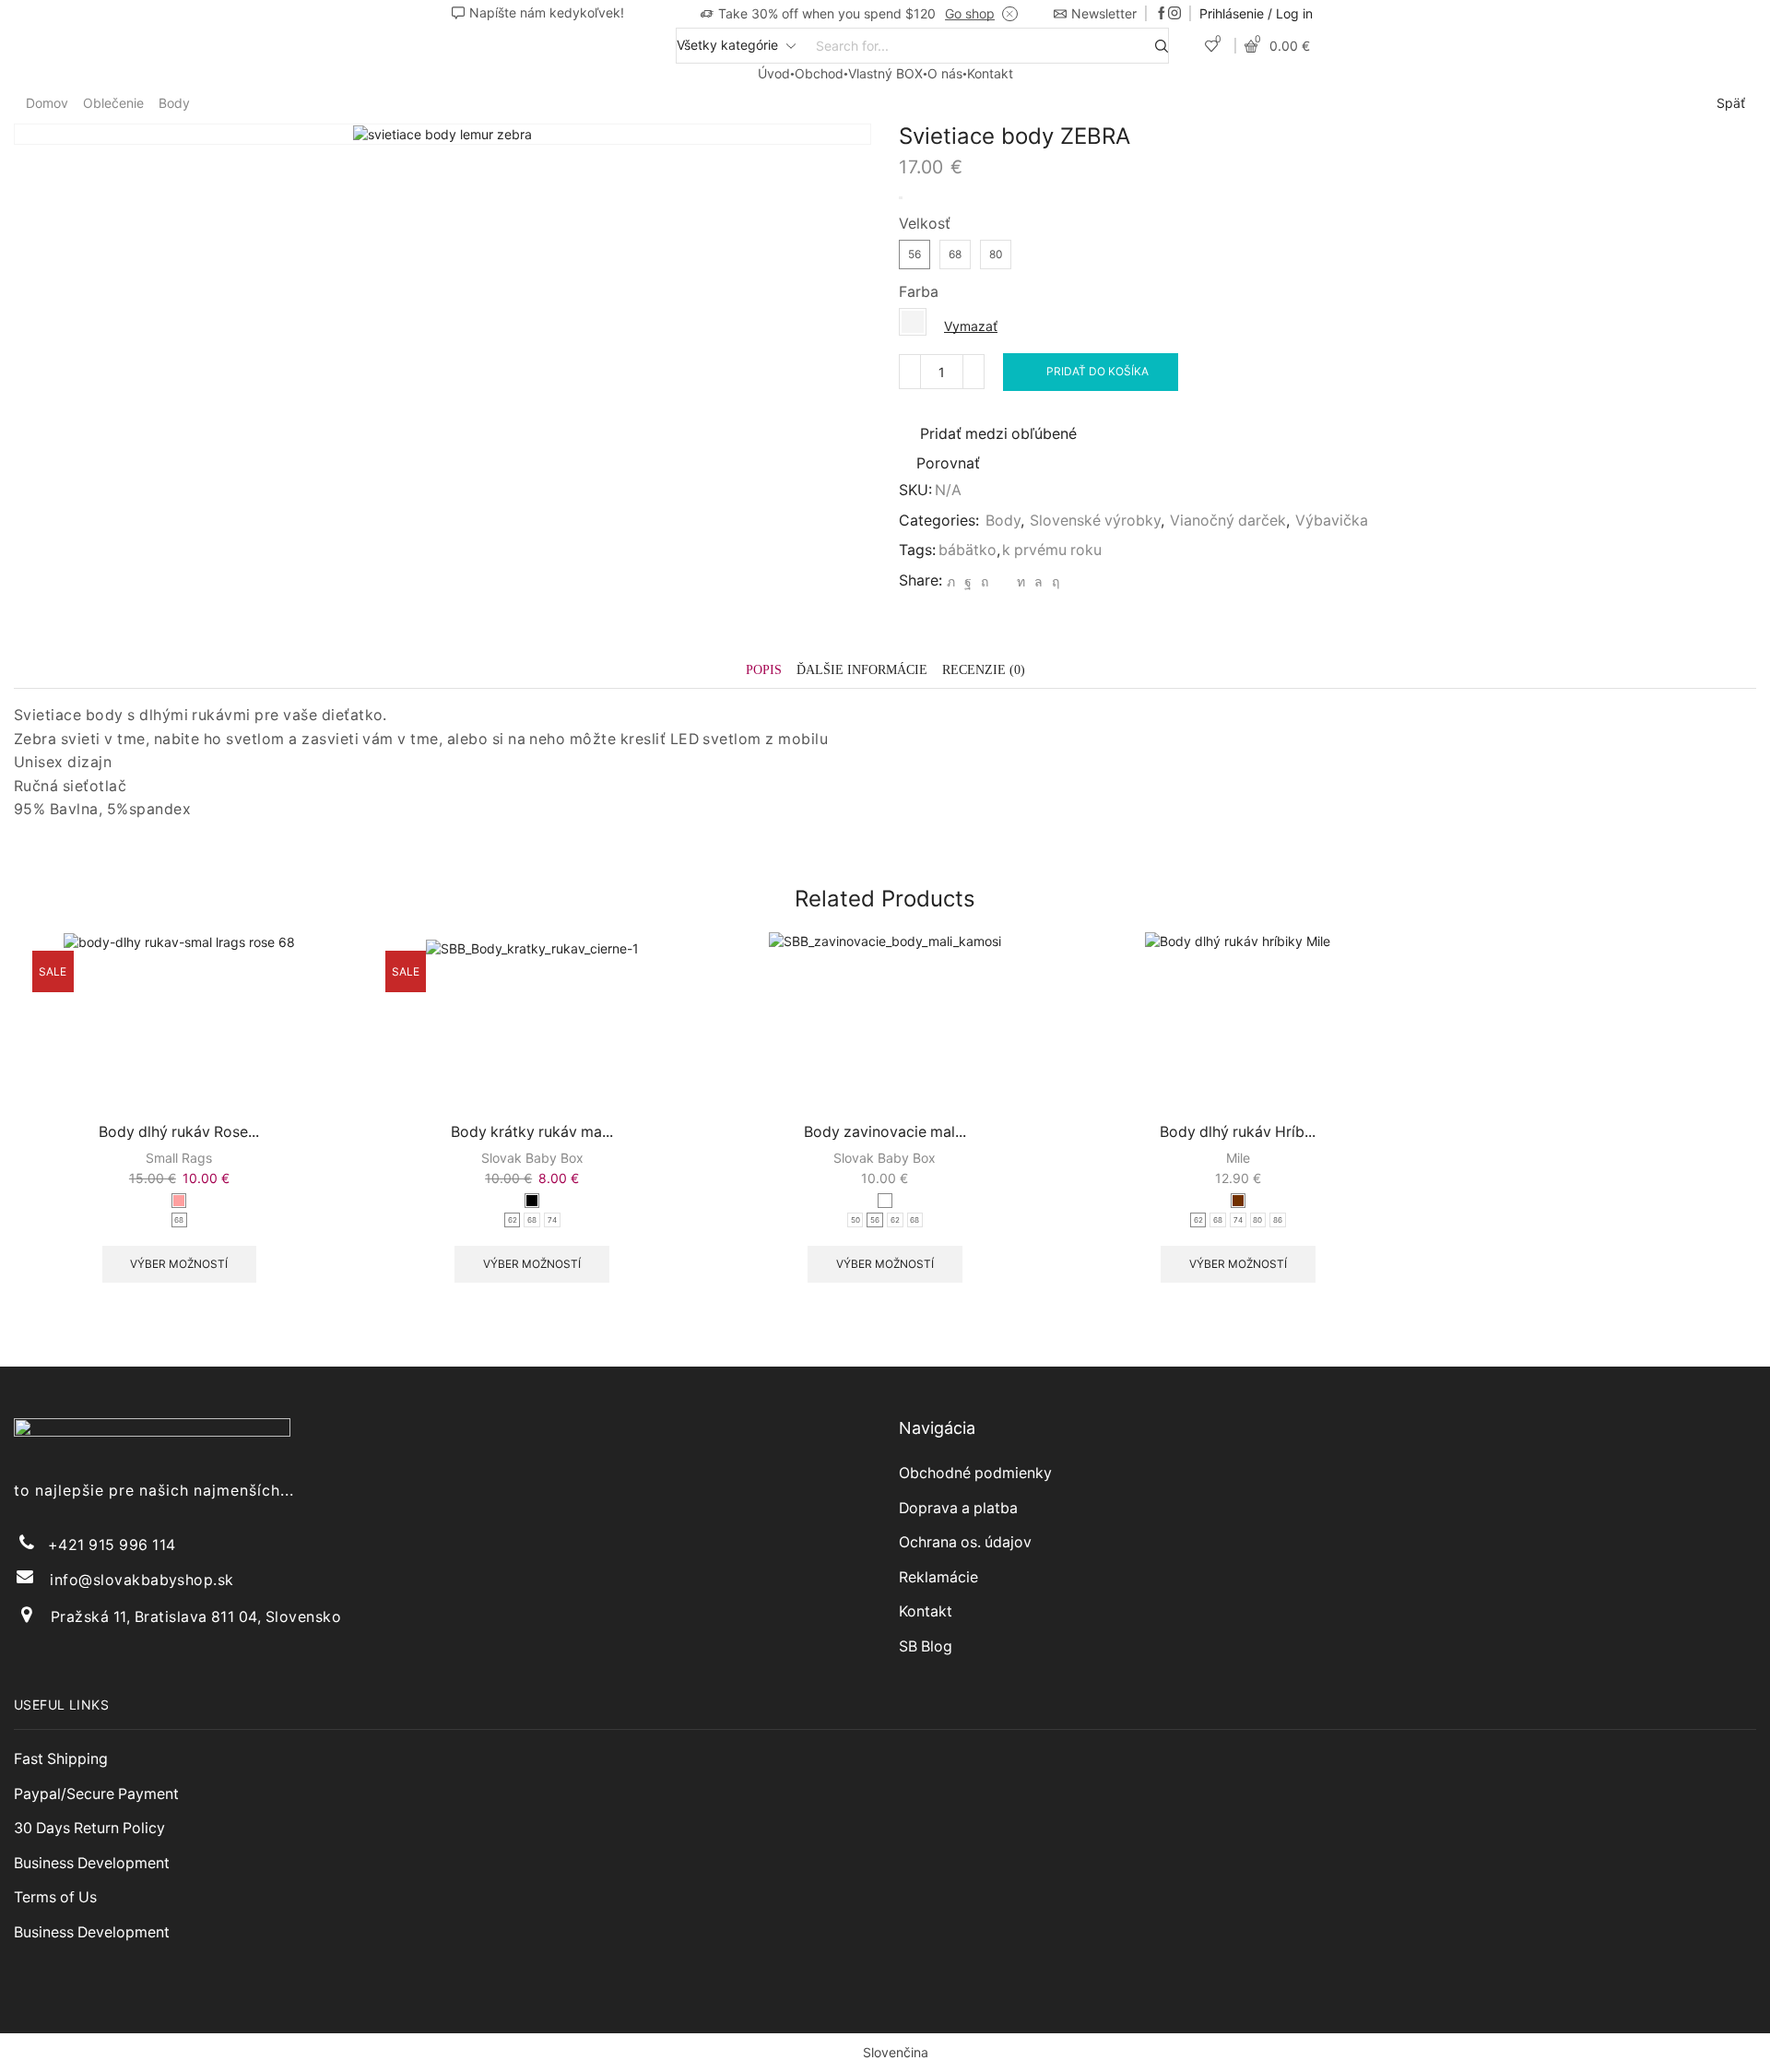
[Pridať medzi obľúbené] (260, 1068)
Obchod (819, 73)
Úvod (774, 73)
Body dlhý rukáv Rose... (179, 1132)
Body (174, 103)
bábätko (968, 550)
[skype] (1053, 581)
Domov (47, 103)
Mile (1238, 1158)
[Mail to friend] (1003, 581)
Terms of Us (55, 1897)
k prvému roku (1052, 550)
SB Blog (926, 1646)
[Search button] (1162, 46)
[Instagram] (1174, 14)
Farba (919, 292)
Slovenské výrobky (1095, 521)
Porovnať (948, 464)
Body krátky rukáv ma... (532, 1132)
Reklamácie (938, 1577)
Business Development (92, 1863)
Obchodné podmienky (975, 1473)
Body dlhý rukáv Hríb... (1238, 1132)
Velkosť (925, 224)
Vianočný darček (1228, 521)
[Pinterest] (985, 581)
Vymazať (971, 326)
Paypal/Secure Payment (96, 1794)
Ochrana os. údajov (965, 1542)
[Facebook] (1162, 14)
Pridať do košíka (1097, 371)
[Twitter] (951, 581)
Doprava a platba (958, 1508)
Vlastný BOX (885, 73)
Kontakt (990, 73)
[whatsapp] (1038, 581)
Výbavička (1332, 521)
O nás (945, 73)
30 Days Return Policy (89, 1828)
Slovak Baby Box (532, 1158)
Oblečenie (113, 103)
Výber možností (260, 1027)
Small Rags (179, 1158)
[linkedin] (1021, 581)
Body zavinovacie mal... (885, 1132)
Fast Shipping (61, 1759)
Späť (1731, 103)
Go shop (970, 13)
